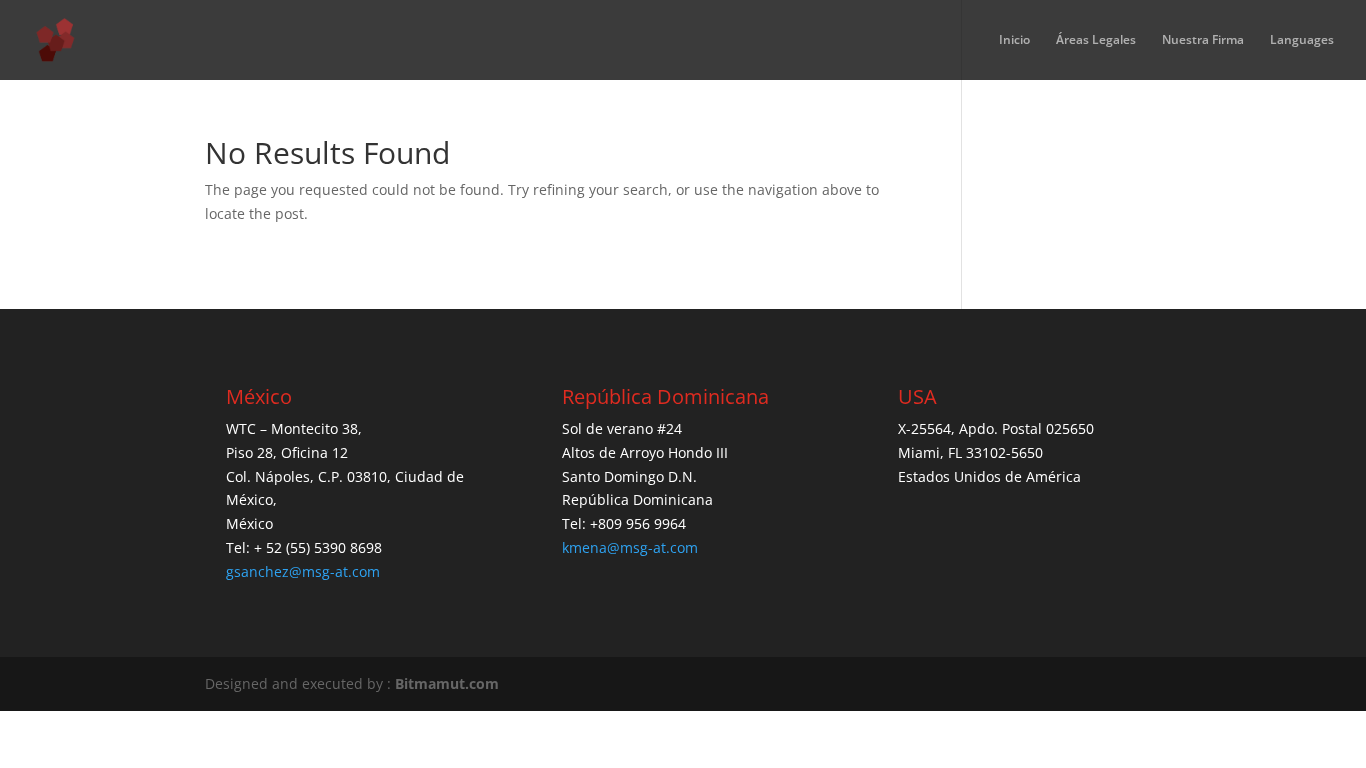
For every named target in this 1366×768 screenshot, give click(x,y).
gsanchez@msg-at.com (303, 571)
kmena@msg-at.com (630, 547)
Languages (1302, 40)
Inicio (1014, 40)
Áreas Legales (1096, 40)
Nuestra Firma (1203, 40)
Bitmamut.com (447, 683)
